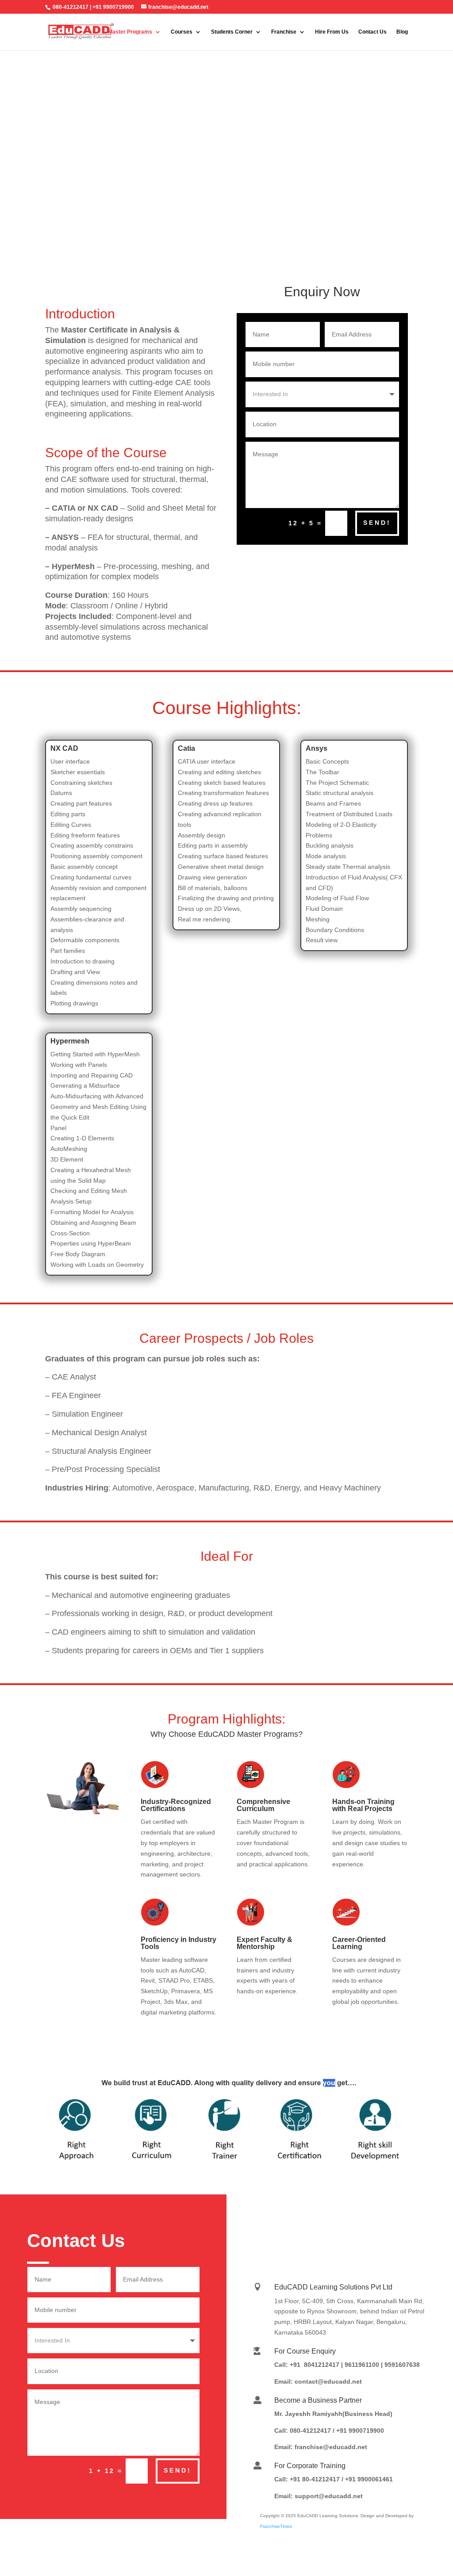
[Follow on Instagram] (330, 2219)
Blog (402, 32)
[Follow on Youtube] (383, 2219)
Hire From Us (332, 32)
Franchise (284, 32)
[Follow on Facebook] (356, 2219)
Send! (377, 523)
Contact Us (372, 32)
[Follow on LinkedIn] (303, 2219)
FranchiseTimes (276, 2526)
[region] (226, 154)
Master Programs (130, 32)
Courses (182, 32)
